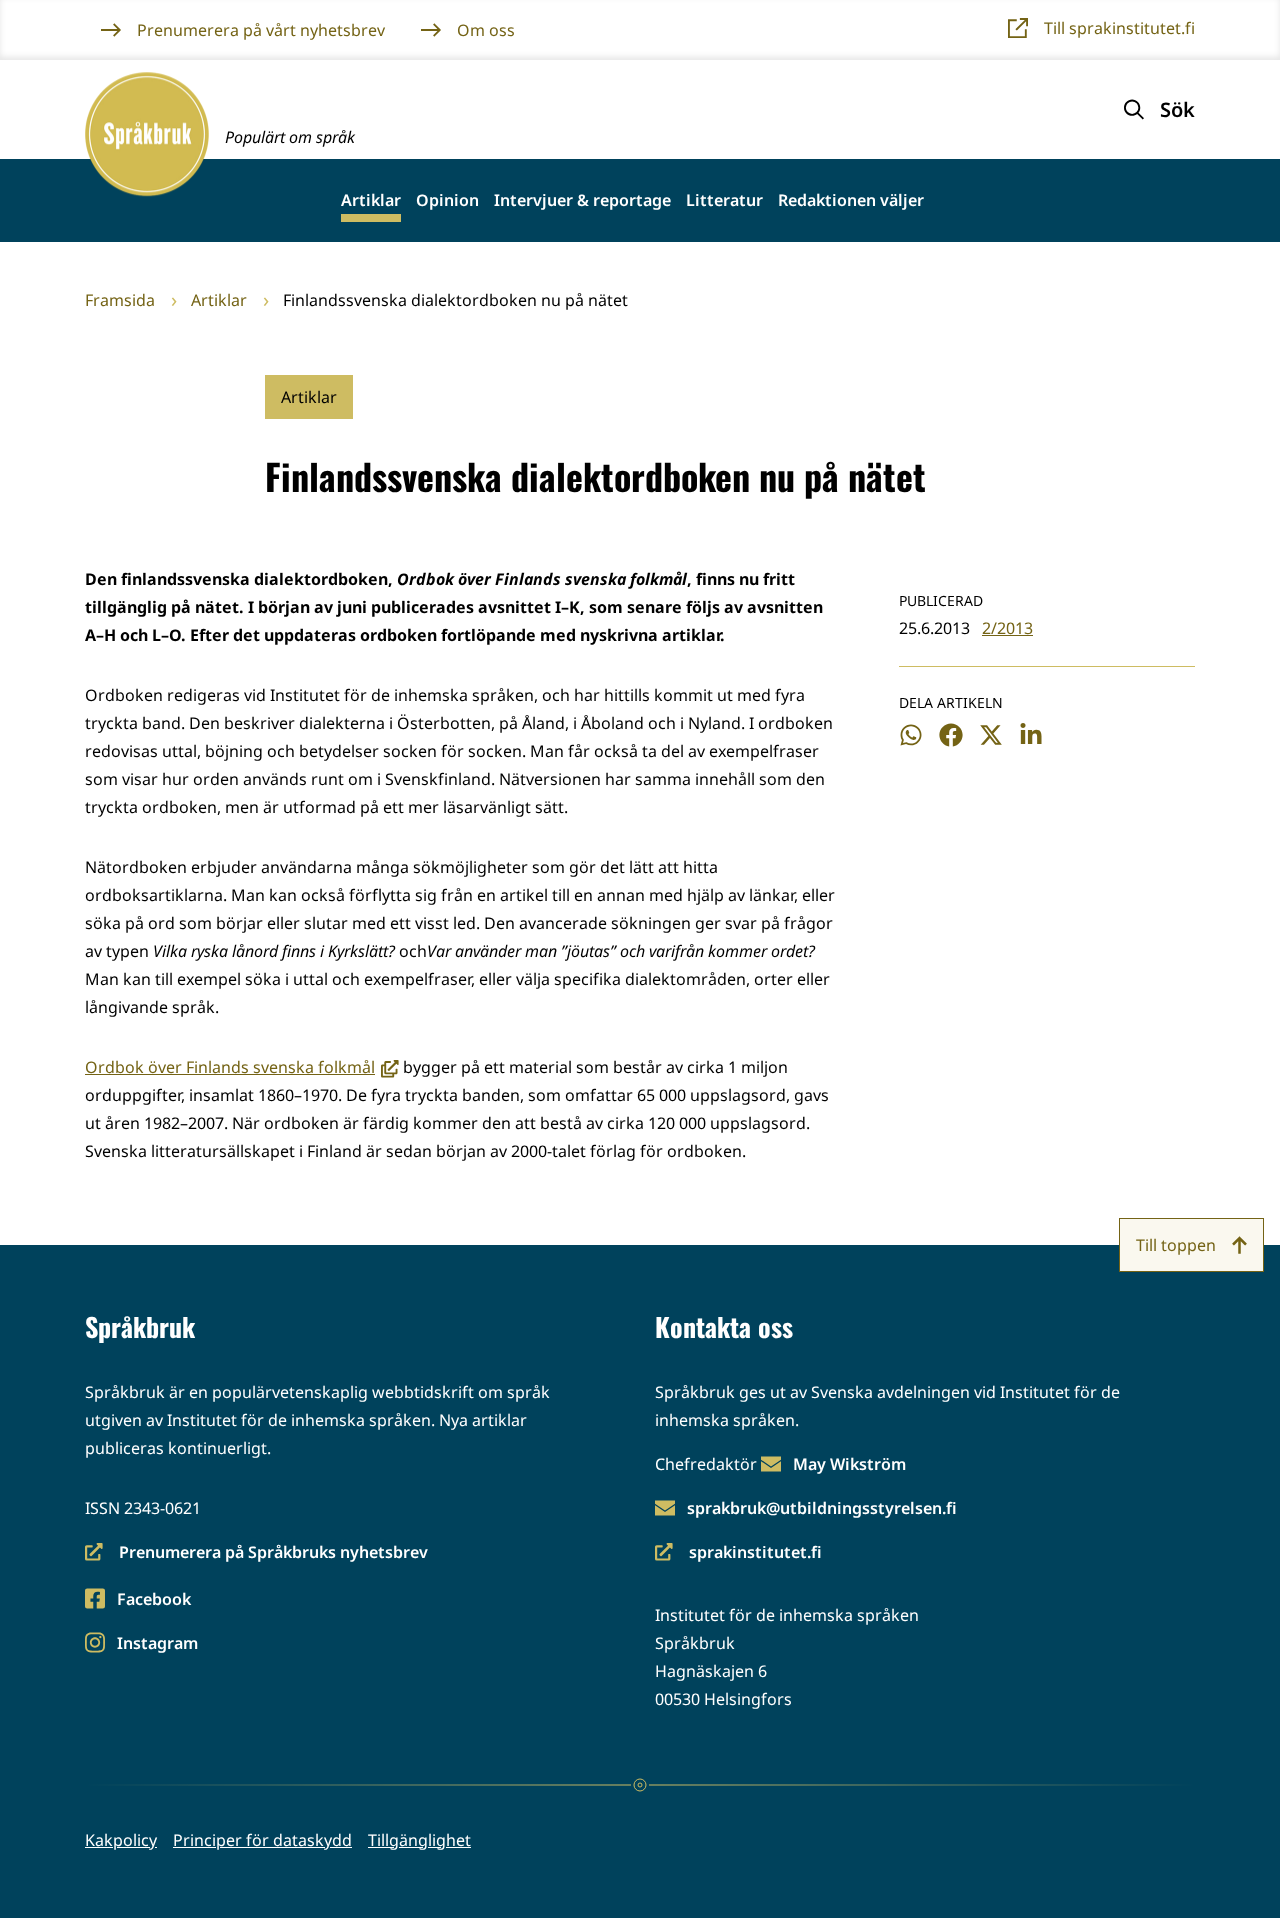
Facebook (153, 1600)
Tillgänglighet (419, 1840)
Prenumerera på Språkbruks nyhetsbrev (256, 1553)
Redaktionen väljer (851, 200)
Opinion (447, 200)
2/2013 (1007, 628)
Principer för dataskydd (262, 1840)
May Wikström (849, 1464)
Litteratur (724, 200)
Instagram (157, 1644)
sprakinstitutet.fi (738, 1553)
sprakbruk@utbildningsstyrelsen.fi (822, 1508)
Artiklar (371, 200)
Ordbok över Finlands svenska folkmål (242, 1067)
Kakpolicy (121, 1840)
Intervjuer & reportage (582, 200)
